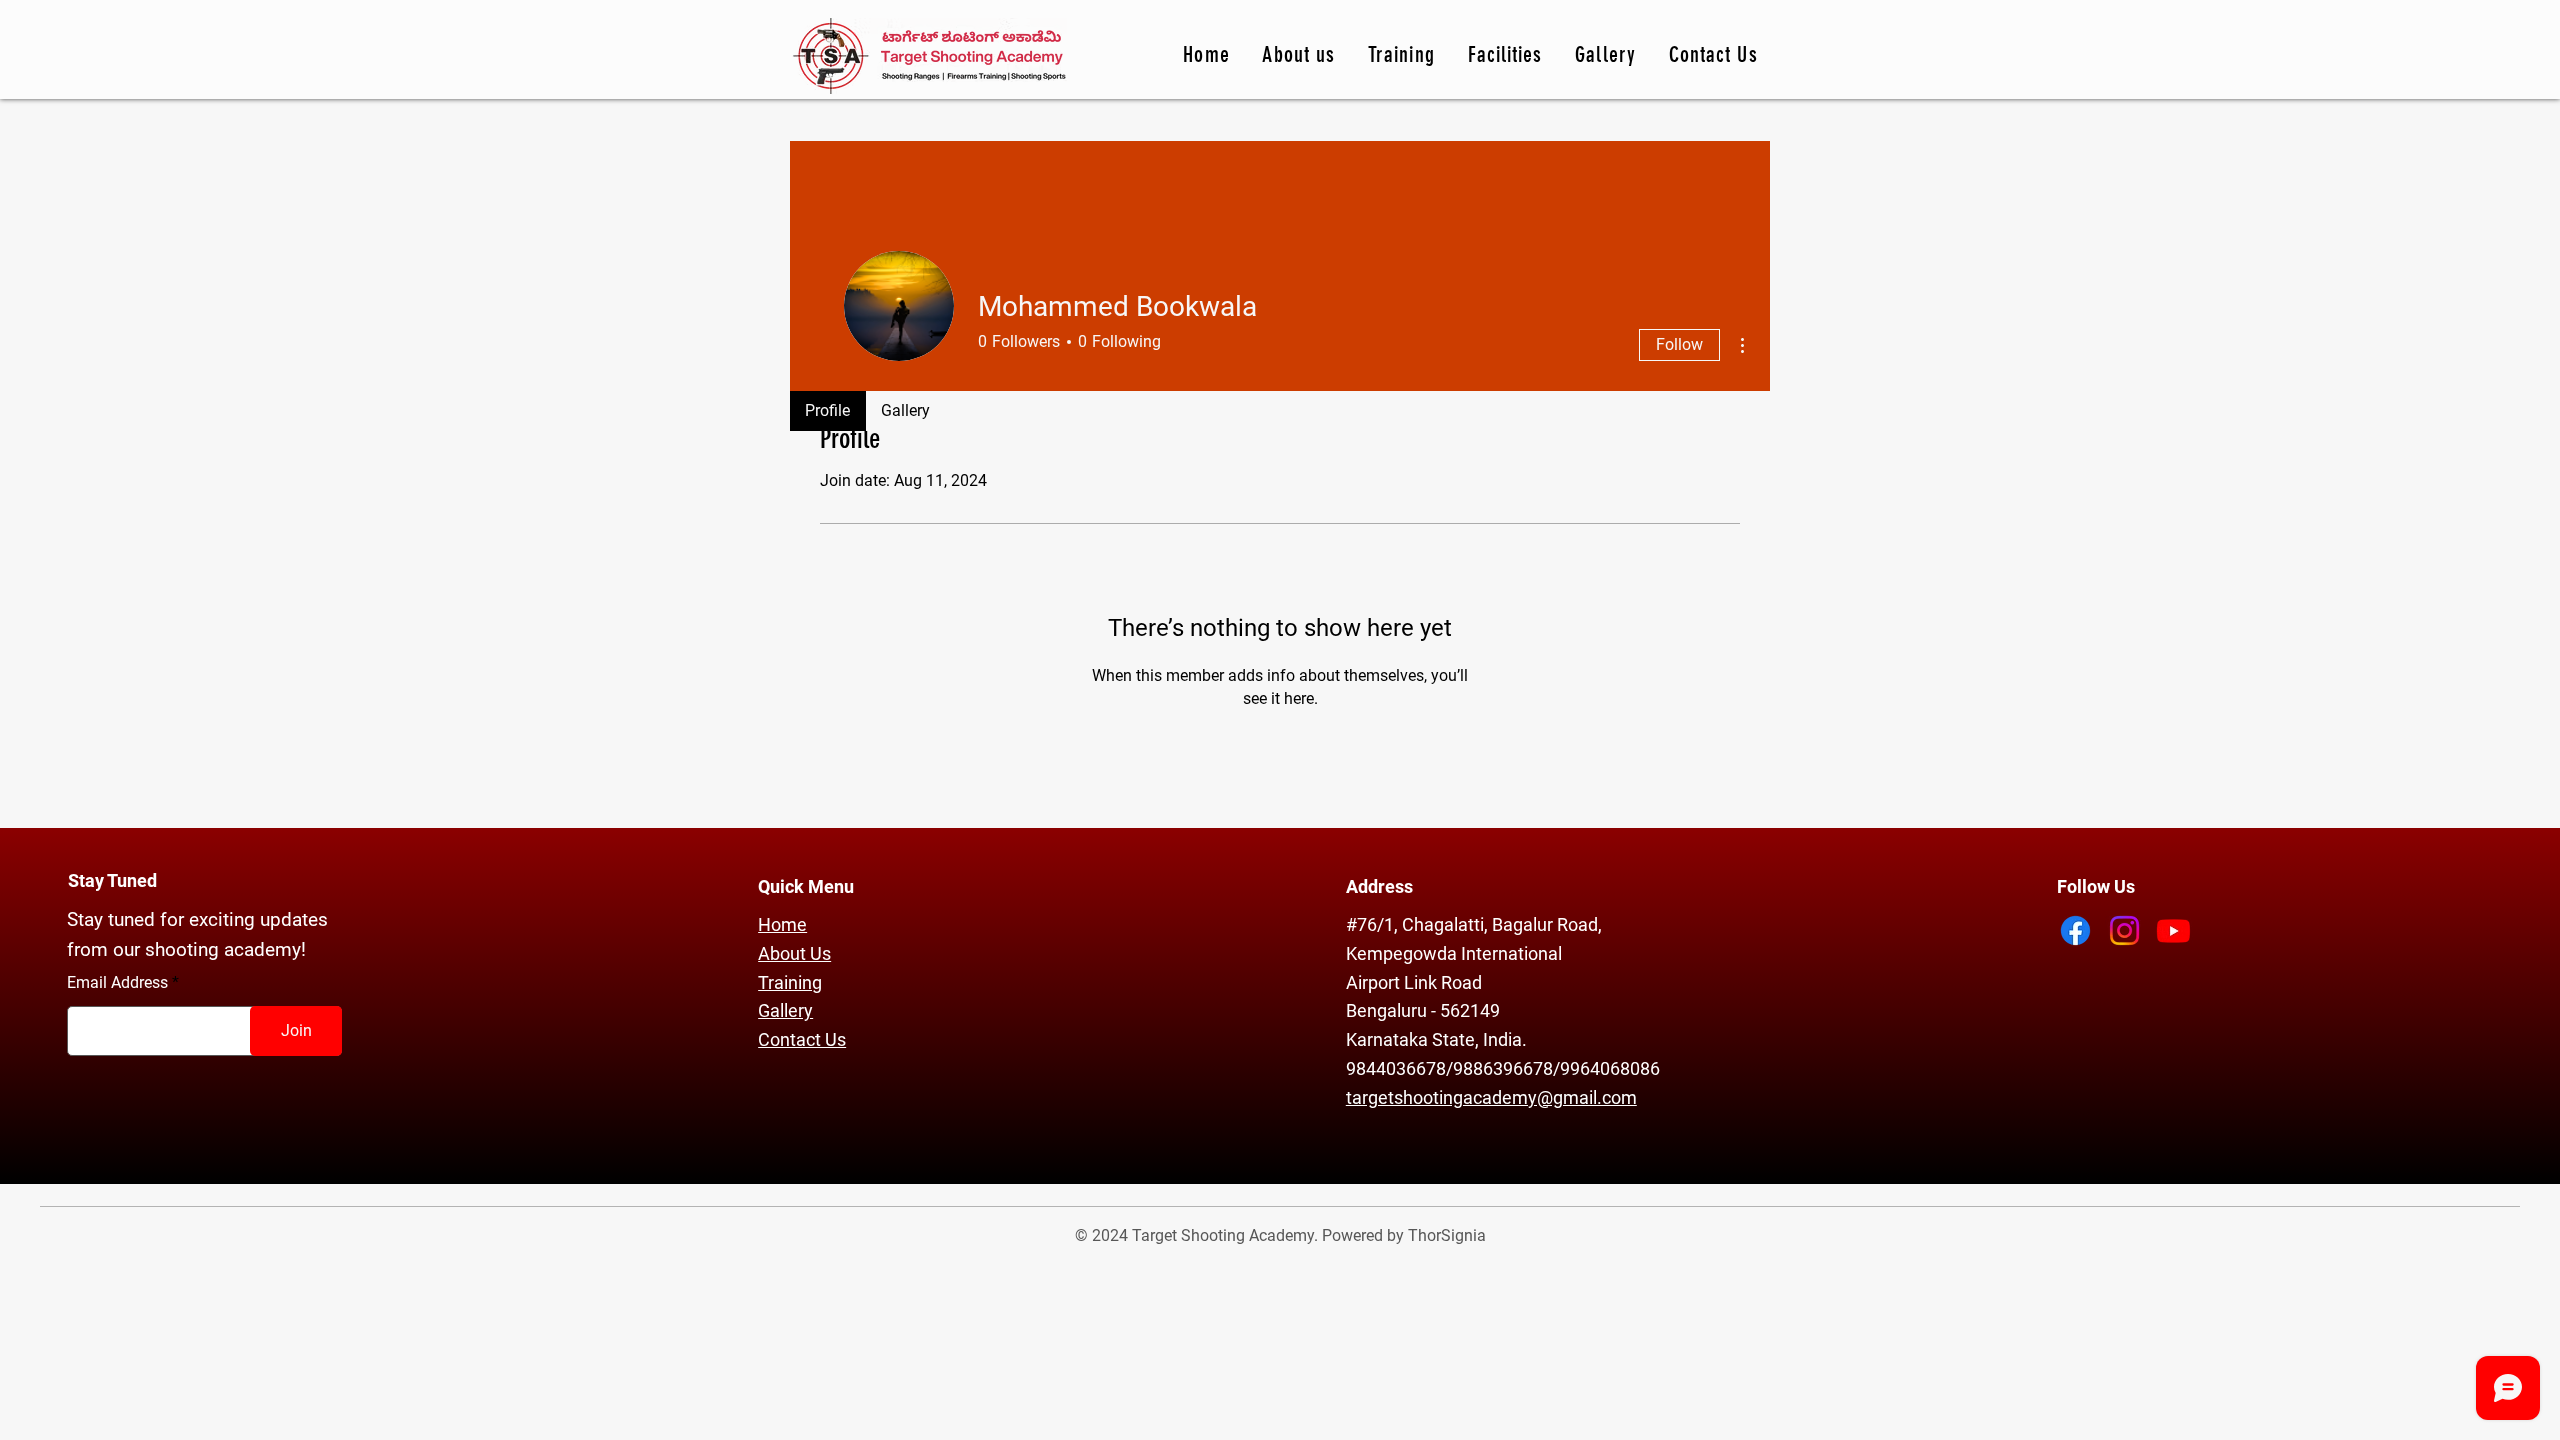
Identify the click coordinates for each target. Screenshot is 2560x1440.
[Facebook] (2075, 930)
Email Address (117, 983)
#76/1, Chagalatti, (1419, 924)
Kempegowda (1403, 953)
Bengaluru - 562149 (1423, 1010)
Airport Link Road (1414, 982)
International (1511, 953)
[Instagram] (2124, 930)
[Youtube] (2173, 930)
